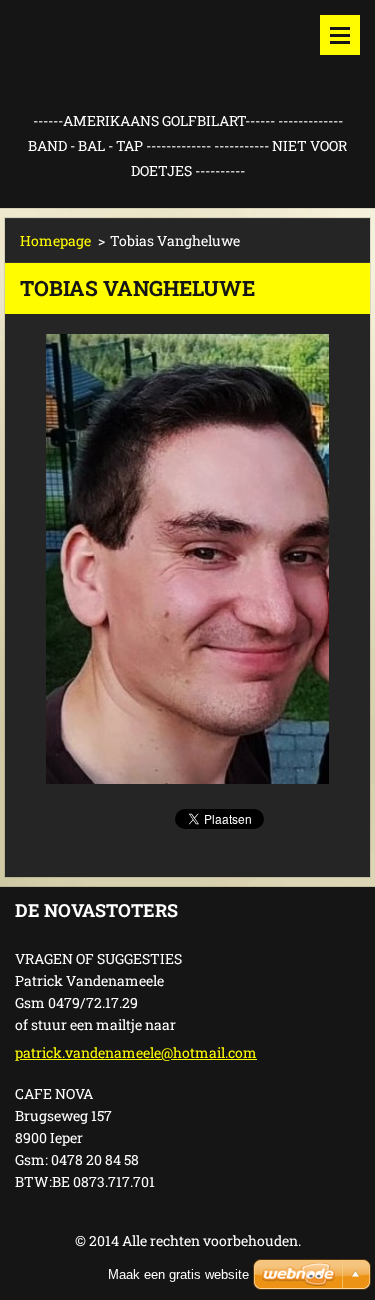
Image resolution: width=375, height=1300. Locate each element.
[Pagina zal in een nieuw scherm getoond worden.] (187, 559)
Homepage (55, 240)
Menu (340, 35)
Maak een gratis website (178, 1274)
